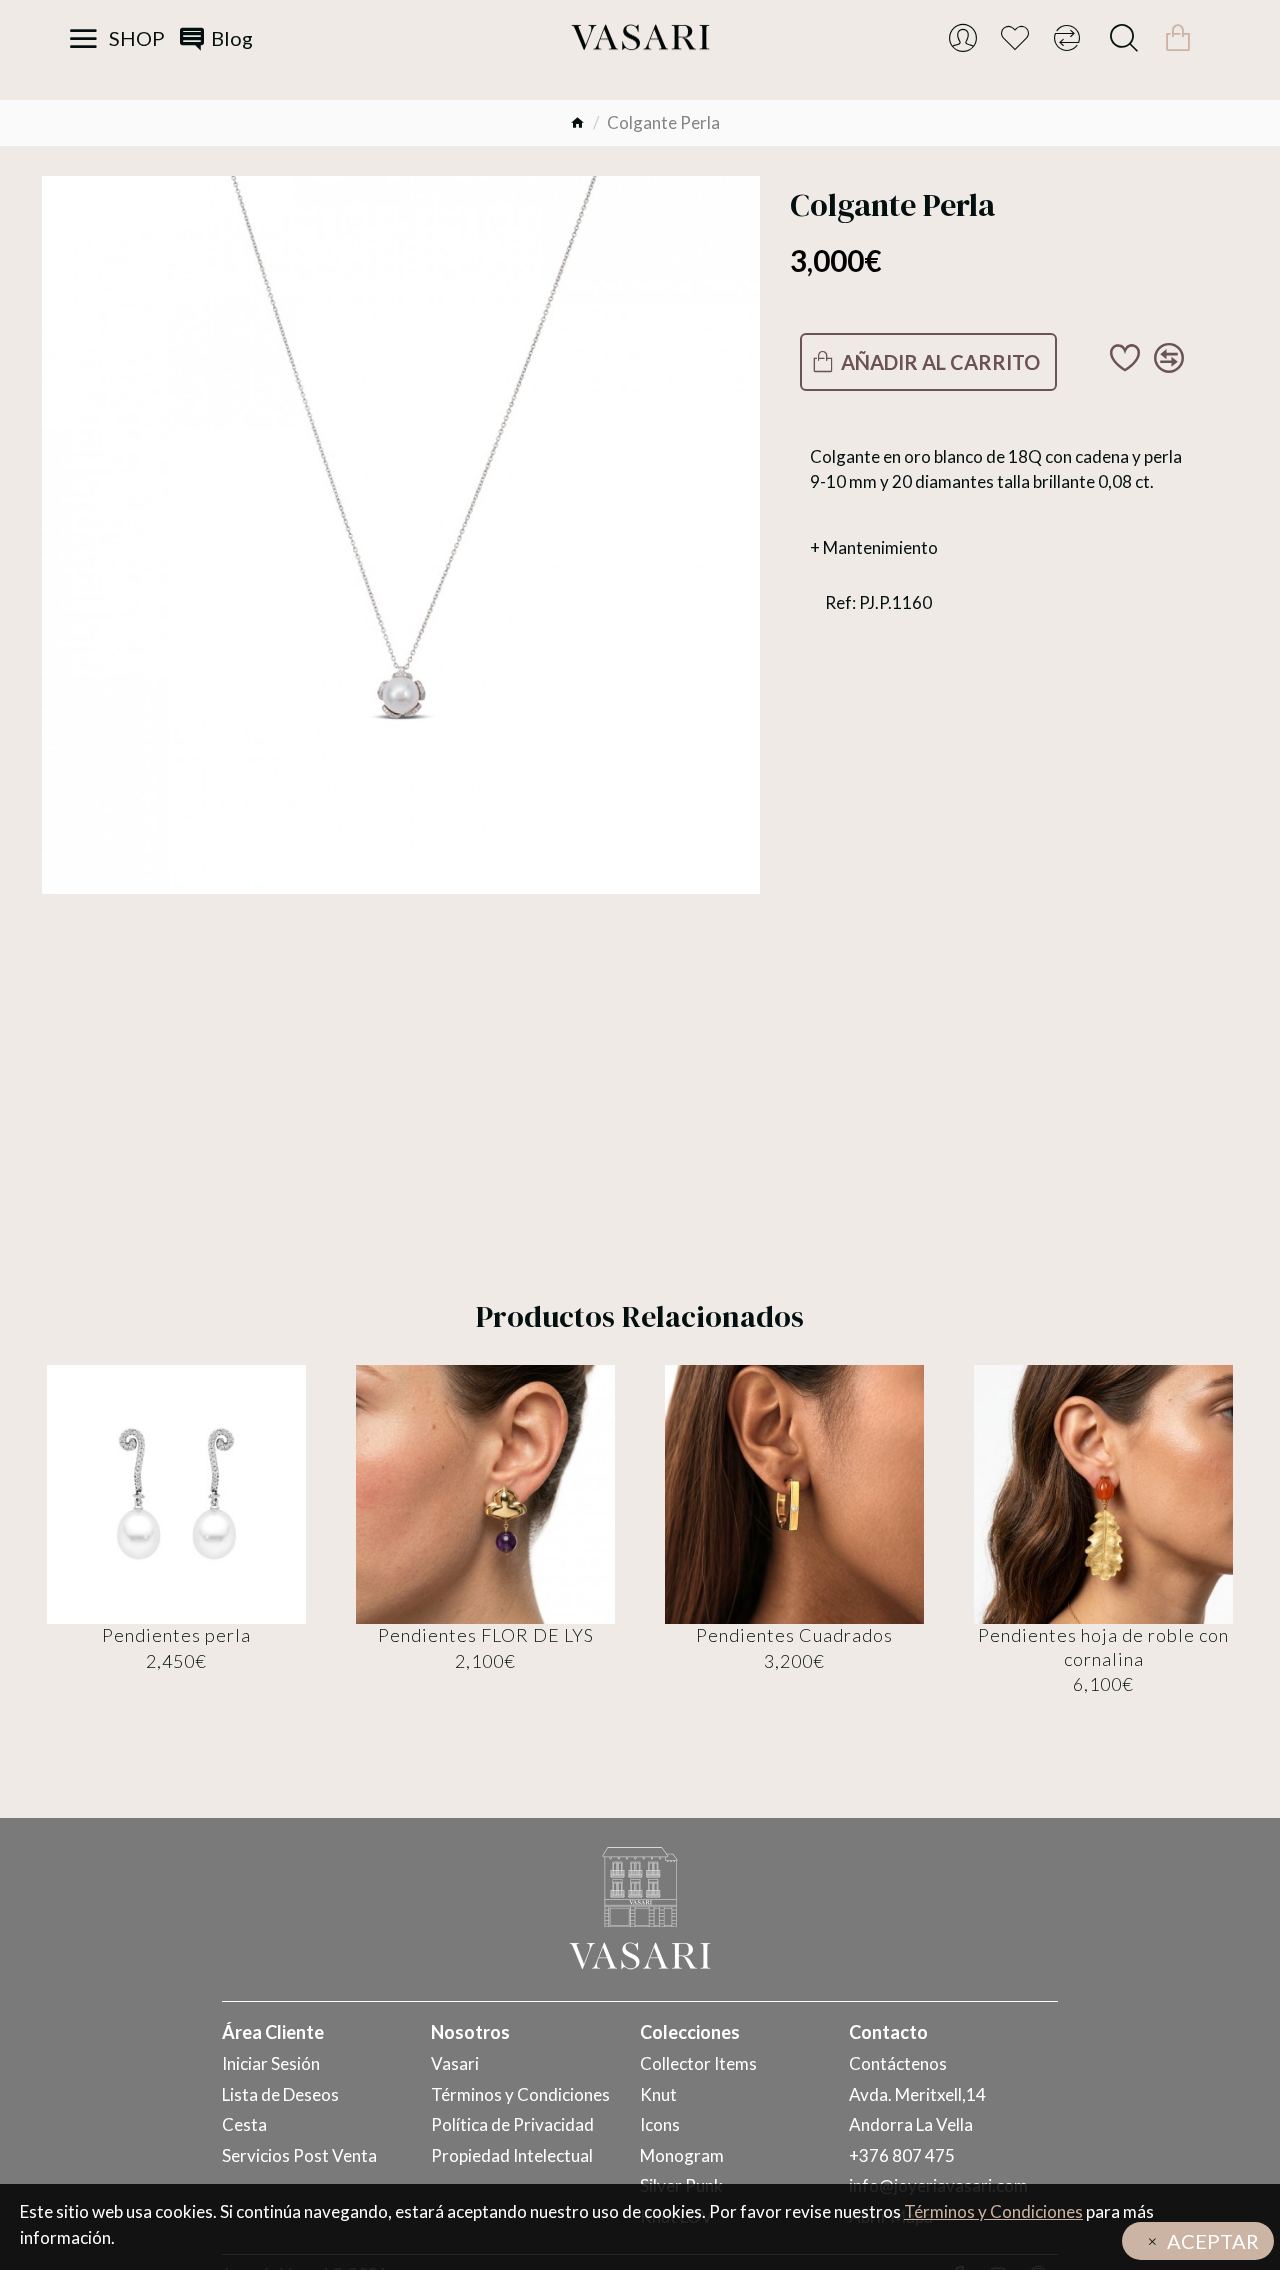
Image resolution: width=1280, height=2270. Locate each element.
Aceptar (1213, 2241)
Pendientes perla (176, 1635)
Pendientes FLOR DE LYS (486, 1635)
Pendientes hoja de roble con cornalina (1103, 1646)
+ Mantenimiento (874, 547)
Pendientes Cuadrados (794, 1635)
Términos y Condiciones (993, 2211)
